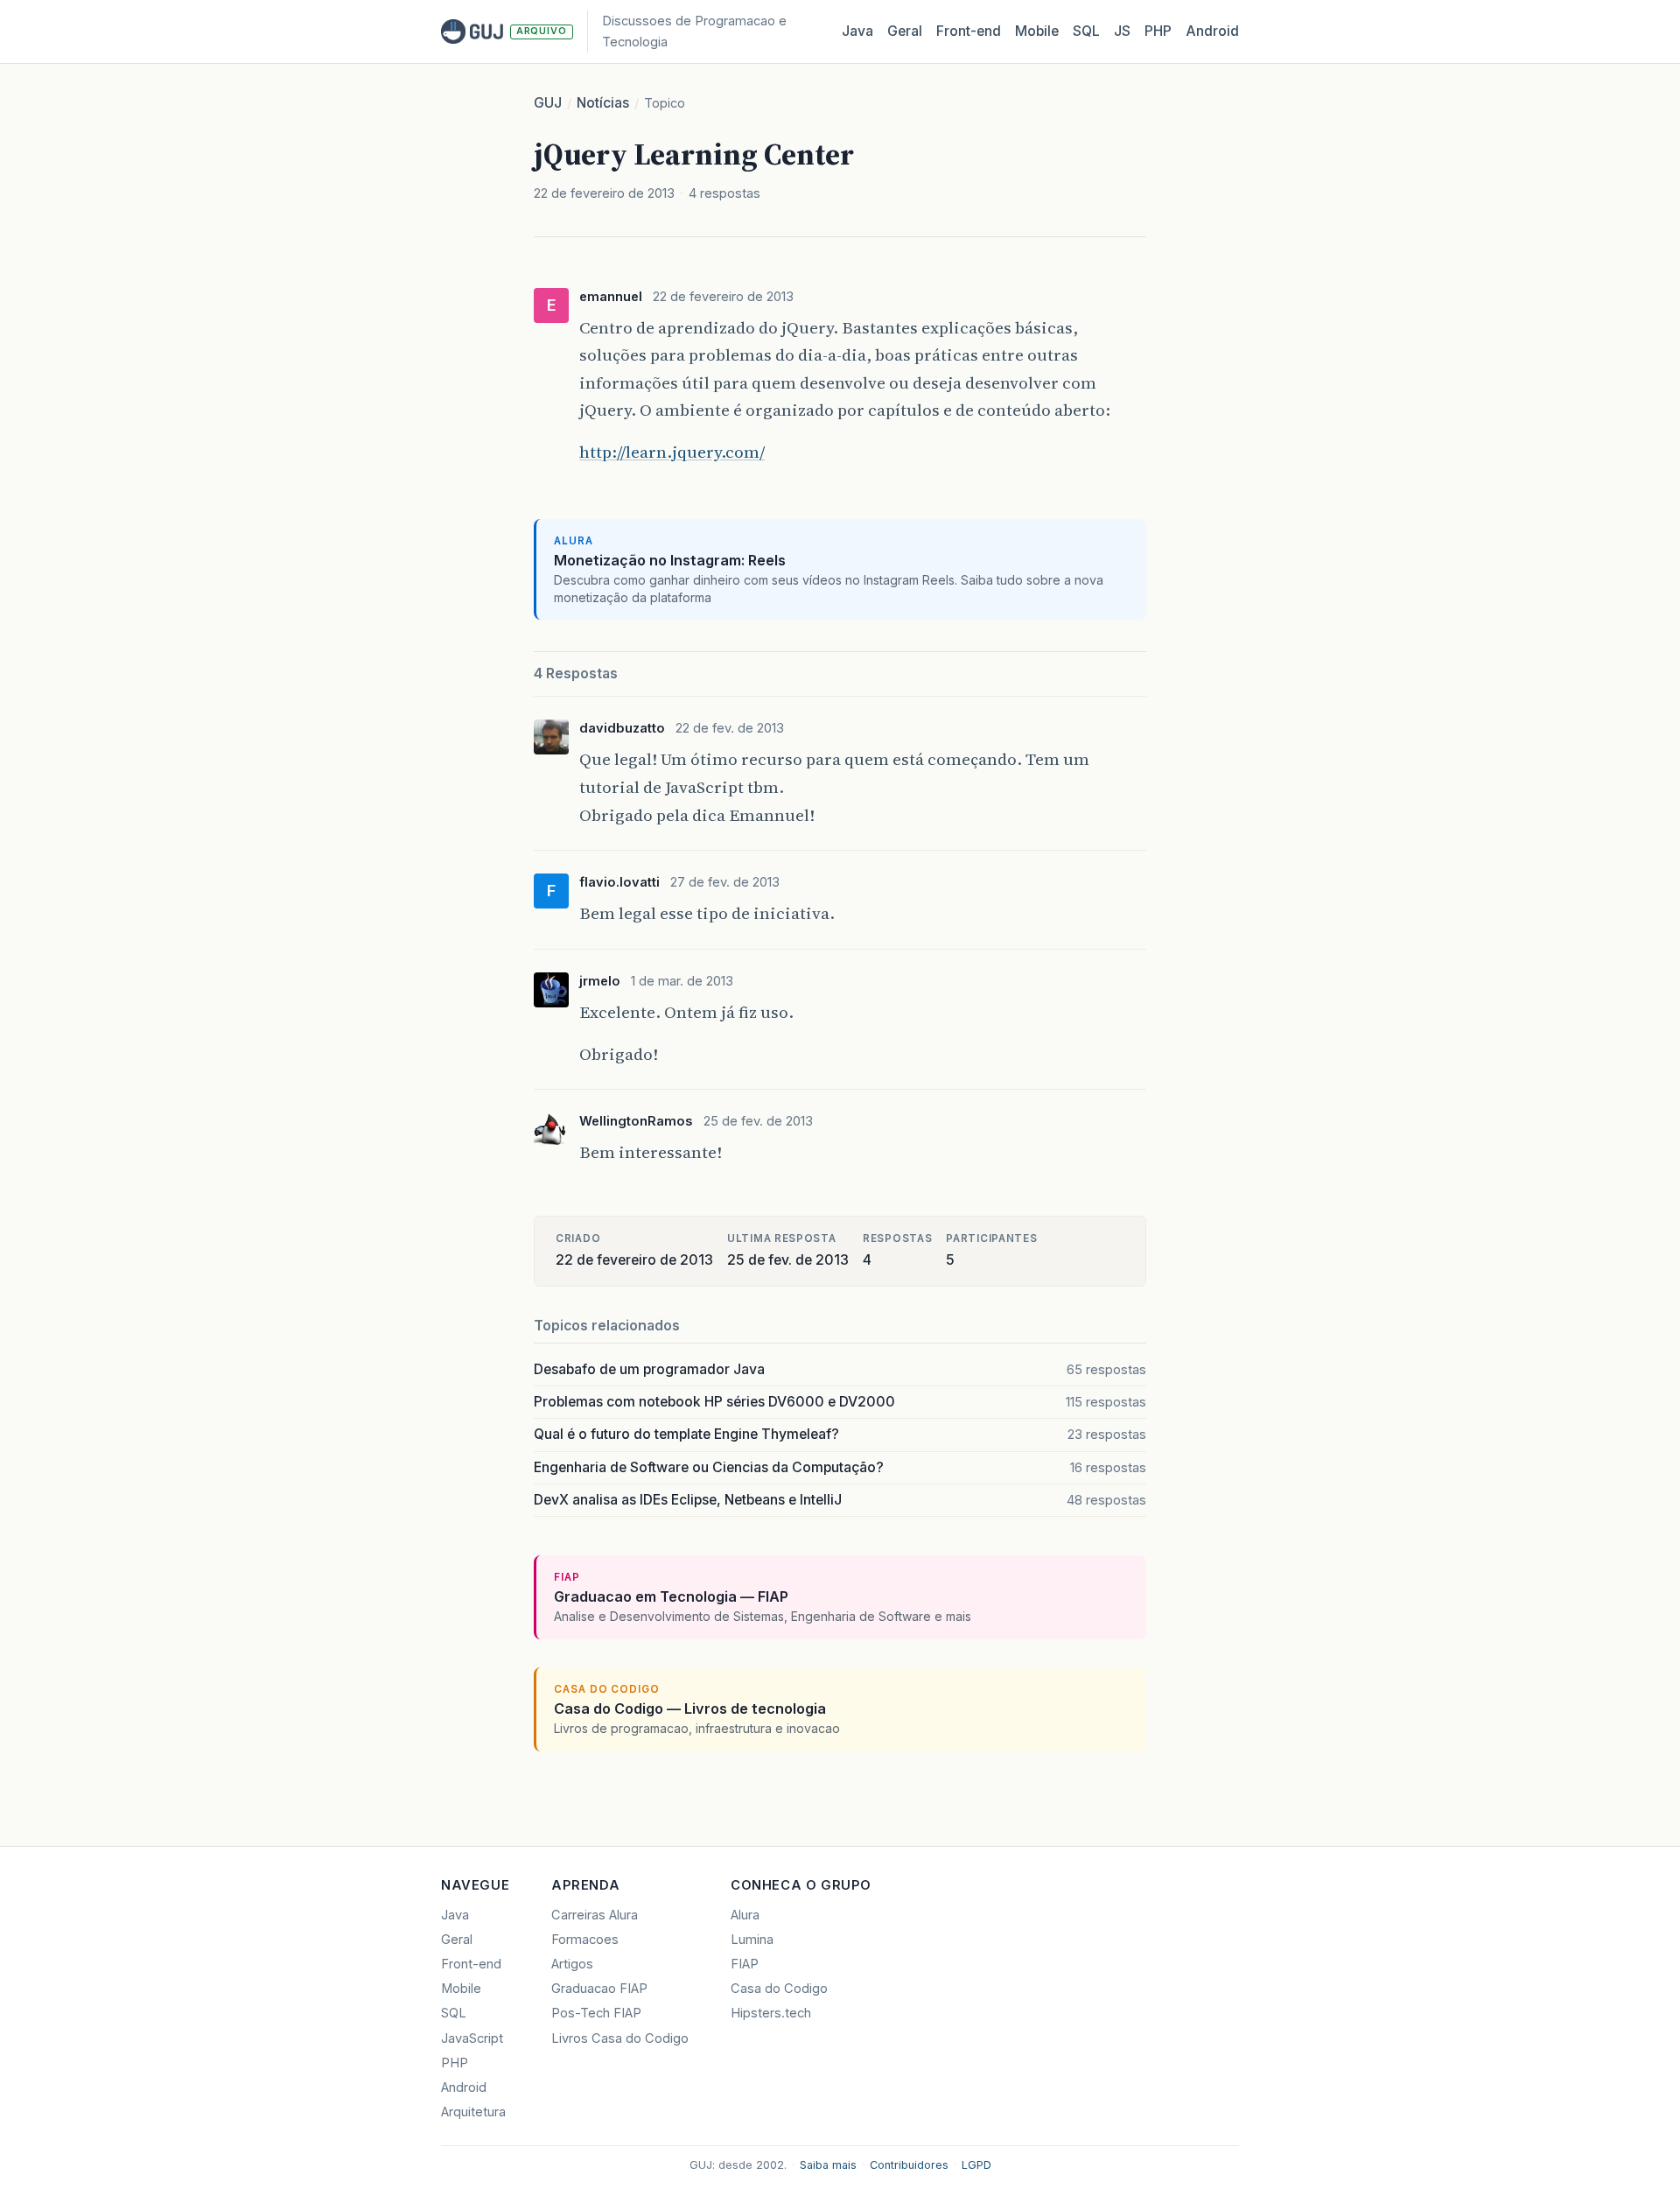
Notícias (603, 103)
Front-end (471, 1964)
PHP (1158, 31)
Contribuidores (909, 2165)
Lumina (752, 1940)
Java (857, 31)
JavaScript (472, 2038)
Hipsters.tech (771, 2013)
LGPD (976, 2165)
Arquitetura (473, 2112)
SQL (1086, 31)
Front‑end (969, 31)
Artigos (572, 1964)
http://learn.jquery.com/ (672, 452)
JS (1122, 31)
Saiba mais (828, 2165)
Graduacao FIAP (599, 1989)
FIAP (745, 1964)
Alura (745, 1915)
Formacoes (585, 1940)
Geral (905, 31)
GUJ (548, 103)
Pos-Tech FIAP (596, 2013)
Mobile (1037, 31)
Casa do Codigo (779, 1989)
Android (1212, 31)
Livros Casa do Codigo (620, 2038)
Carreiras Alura (595, 1915)
